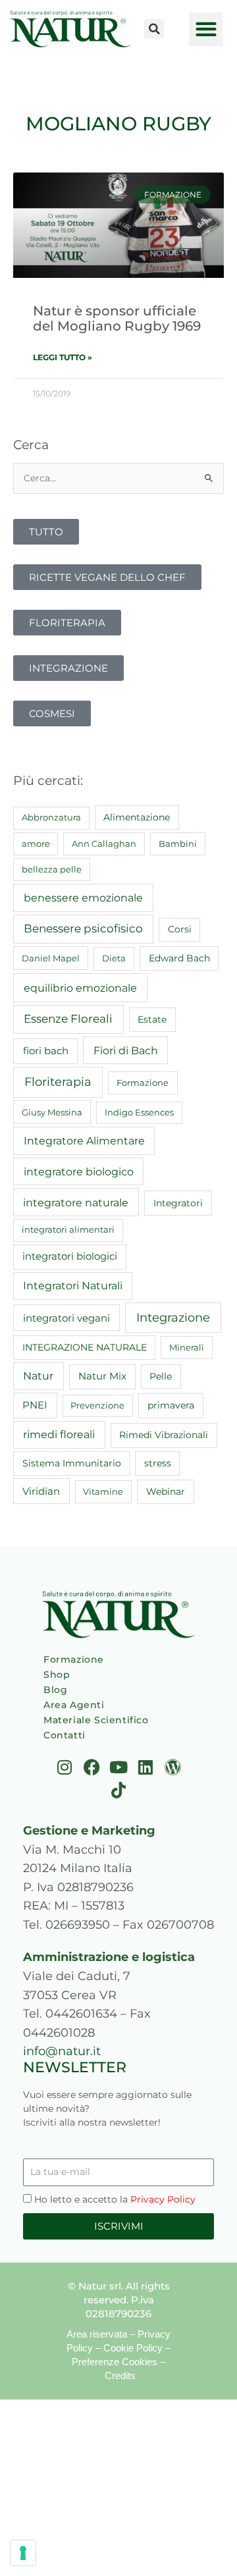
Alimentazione (137, 817)
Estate (152, 1019)
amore (36, 844)
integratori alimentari (68, 1229)
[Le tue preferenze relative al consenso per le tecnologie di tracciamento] (23, 2553)
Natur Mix (102, 1376)
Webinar (166, 1491)
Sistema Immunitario (72, 1463)
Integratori (178, 1203)
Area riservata (97, 2334)
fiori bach (46, 1051)
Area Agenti (74, 1705)
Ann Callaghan (104, 844)
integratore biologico (79, 1171)
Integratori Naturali (73, 1286)
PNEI (35, 1405)
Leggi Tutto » (63, 357)
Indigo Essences (139, 1112)
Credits (120, 2375)
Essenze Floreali (68, 1019)
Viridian (41, 1491)
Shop (57, 1675)
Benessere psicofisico (83, 928)
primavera (171, 1405)
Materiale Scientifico (96, 1720)
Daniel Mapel (51, 958)
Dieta (114, 958)
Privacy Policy (163, 2199)
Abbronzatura (51, 817)
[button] (154, 29)
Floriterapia (58, 1082)
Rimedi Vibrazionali (164, 1435)
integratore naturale (76, 1202)
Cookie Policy (133, 2348)
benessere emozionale (83, 898)
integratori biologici (70, 1256)
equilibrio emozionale (80, 988)
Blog (55, 1690)
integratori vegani (66, 1318)
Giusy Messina (52, 1112)
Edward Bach (179, 958)
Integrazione (173, 1317)
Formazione (143, 1083)
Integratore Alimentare (84, 1140)
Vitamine (103, 1491)
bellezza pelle (52, 869)
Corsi (180, 929)
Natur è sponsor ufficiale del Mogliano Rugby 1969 (117, 318)
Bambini (178, 844)
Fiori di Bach (126, 1050)
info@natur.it (62, 2051)
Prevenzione (97, 1405)
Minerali (187, 1347)
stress (158, 1463)
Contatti (65, 1735)
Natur (38, 1376)
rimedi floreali (59, 1435)
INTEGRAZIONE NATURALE (85, 1347)
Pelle (161, 1376)
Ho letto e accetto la (115, 2199)
